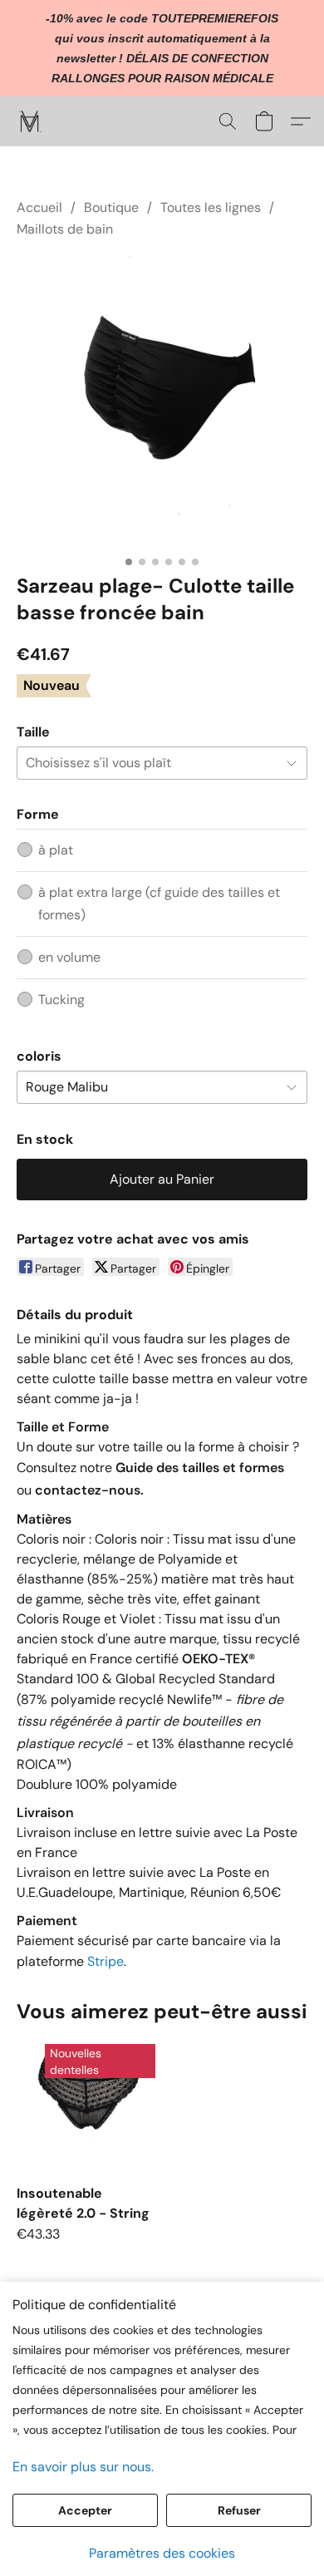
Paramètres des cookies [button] (162, 2553)
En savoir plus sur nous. (83, 2467)
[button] (31, 121)
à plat (56, 850)
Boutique (111, 207)
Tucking (61, 1000)
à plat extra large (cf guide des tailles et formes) (159, 903)
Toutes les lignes (211, 207)
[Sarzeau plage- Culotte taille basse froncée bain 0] (162, 402)
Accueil (39, 207)
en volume (69, 957)
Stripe (106, 1961)
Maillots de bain (65, 229)
